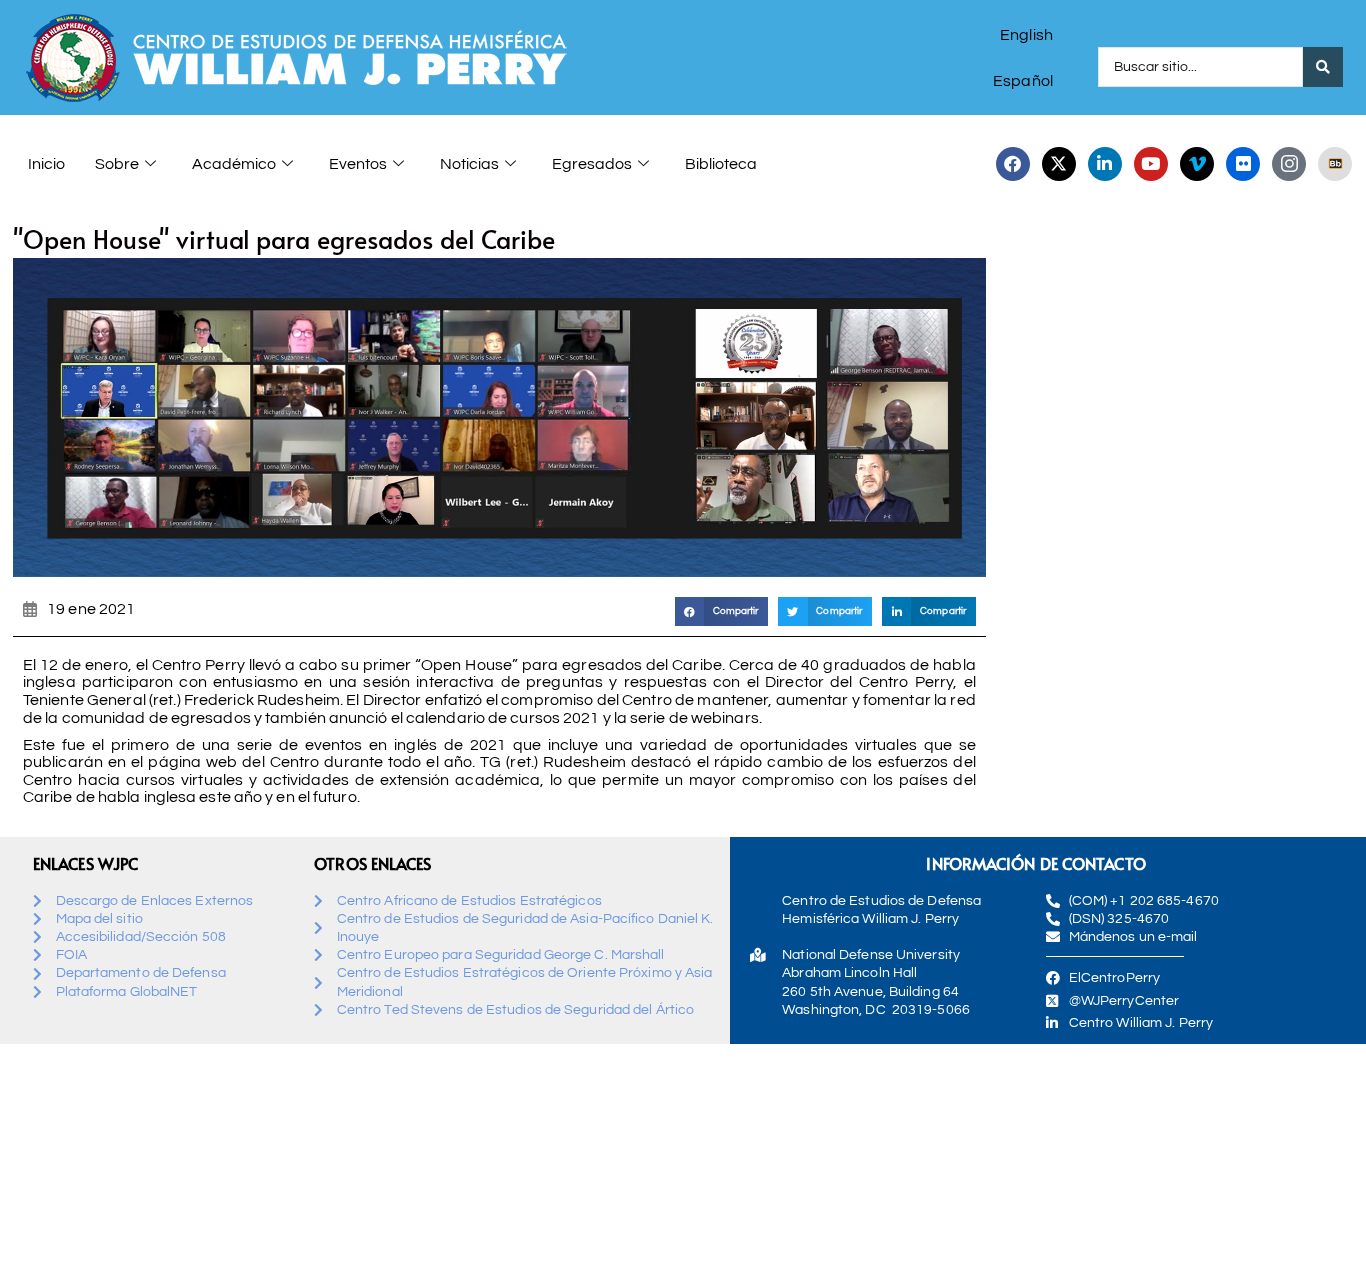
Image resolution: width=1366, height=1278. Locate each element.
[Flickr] (1243, 164)
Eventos (358, 164)
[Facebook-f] (1013, 164)
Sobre (117, 164)
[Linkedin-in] (1105, 164)
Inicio (46, 164)
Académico (234, 164)
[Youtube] (1151, 164)
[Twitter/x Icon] (1059, 164)
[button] (722, 611)
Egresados (592, 164)
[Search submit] (1323, 67)
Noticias (469, 164)
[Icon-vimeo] (1197, 164)
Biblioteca (721, 164)
